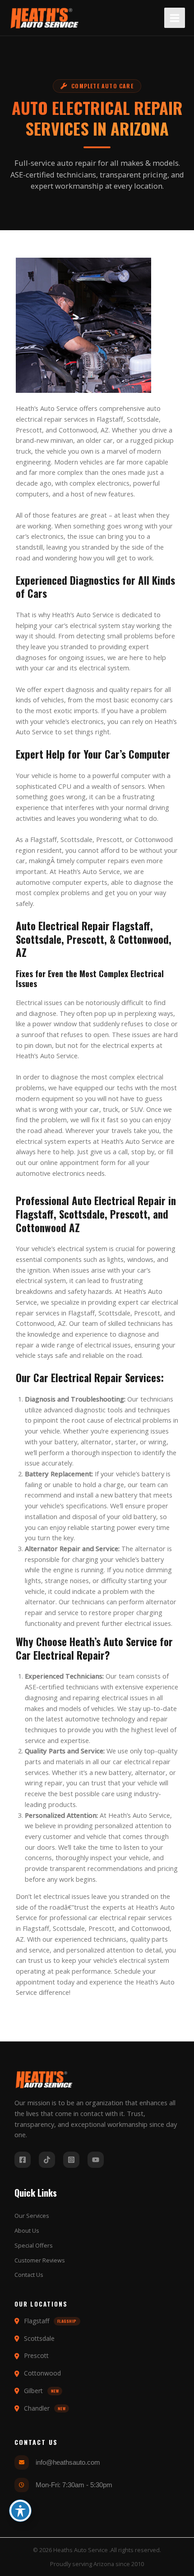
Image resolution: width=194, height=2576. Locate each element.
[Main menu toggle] (175, 18)
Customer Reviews (40, 2260)
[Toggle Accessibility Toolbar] (20, 2511)
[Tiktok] (47, 2160)
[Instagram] (71, 2160)
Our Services (32, 2216)
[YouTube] (96, 2160)
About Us (27, 2230)
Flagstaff (110, 419)
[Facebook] (23, 2160)
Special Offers (34, 2245)
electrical (29, 419)
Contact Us (29, 2275)
